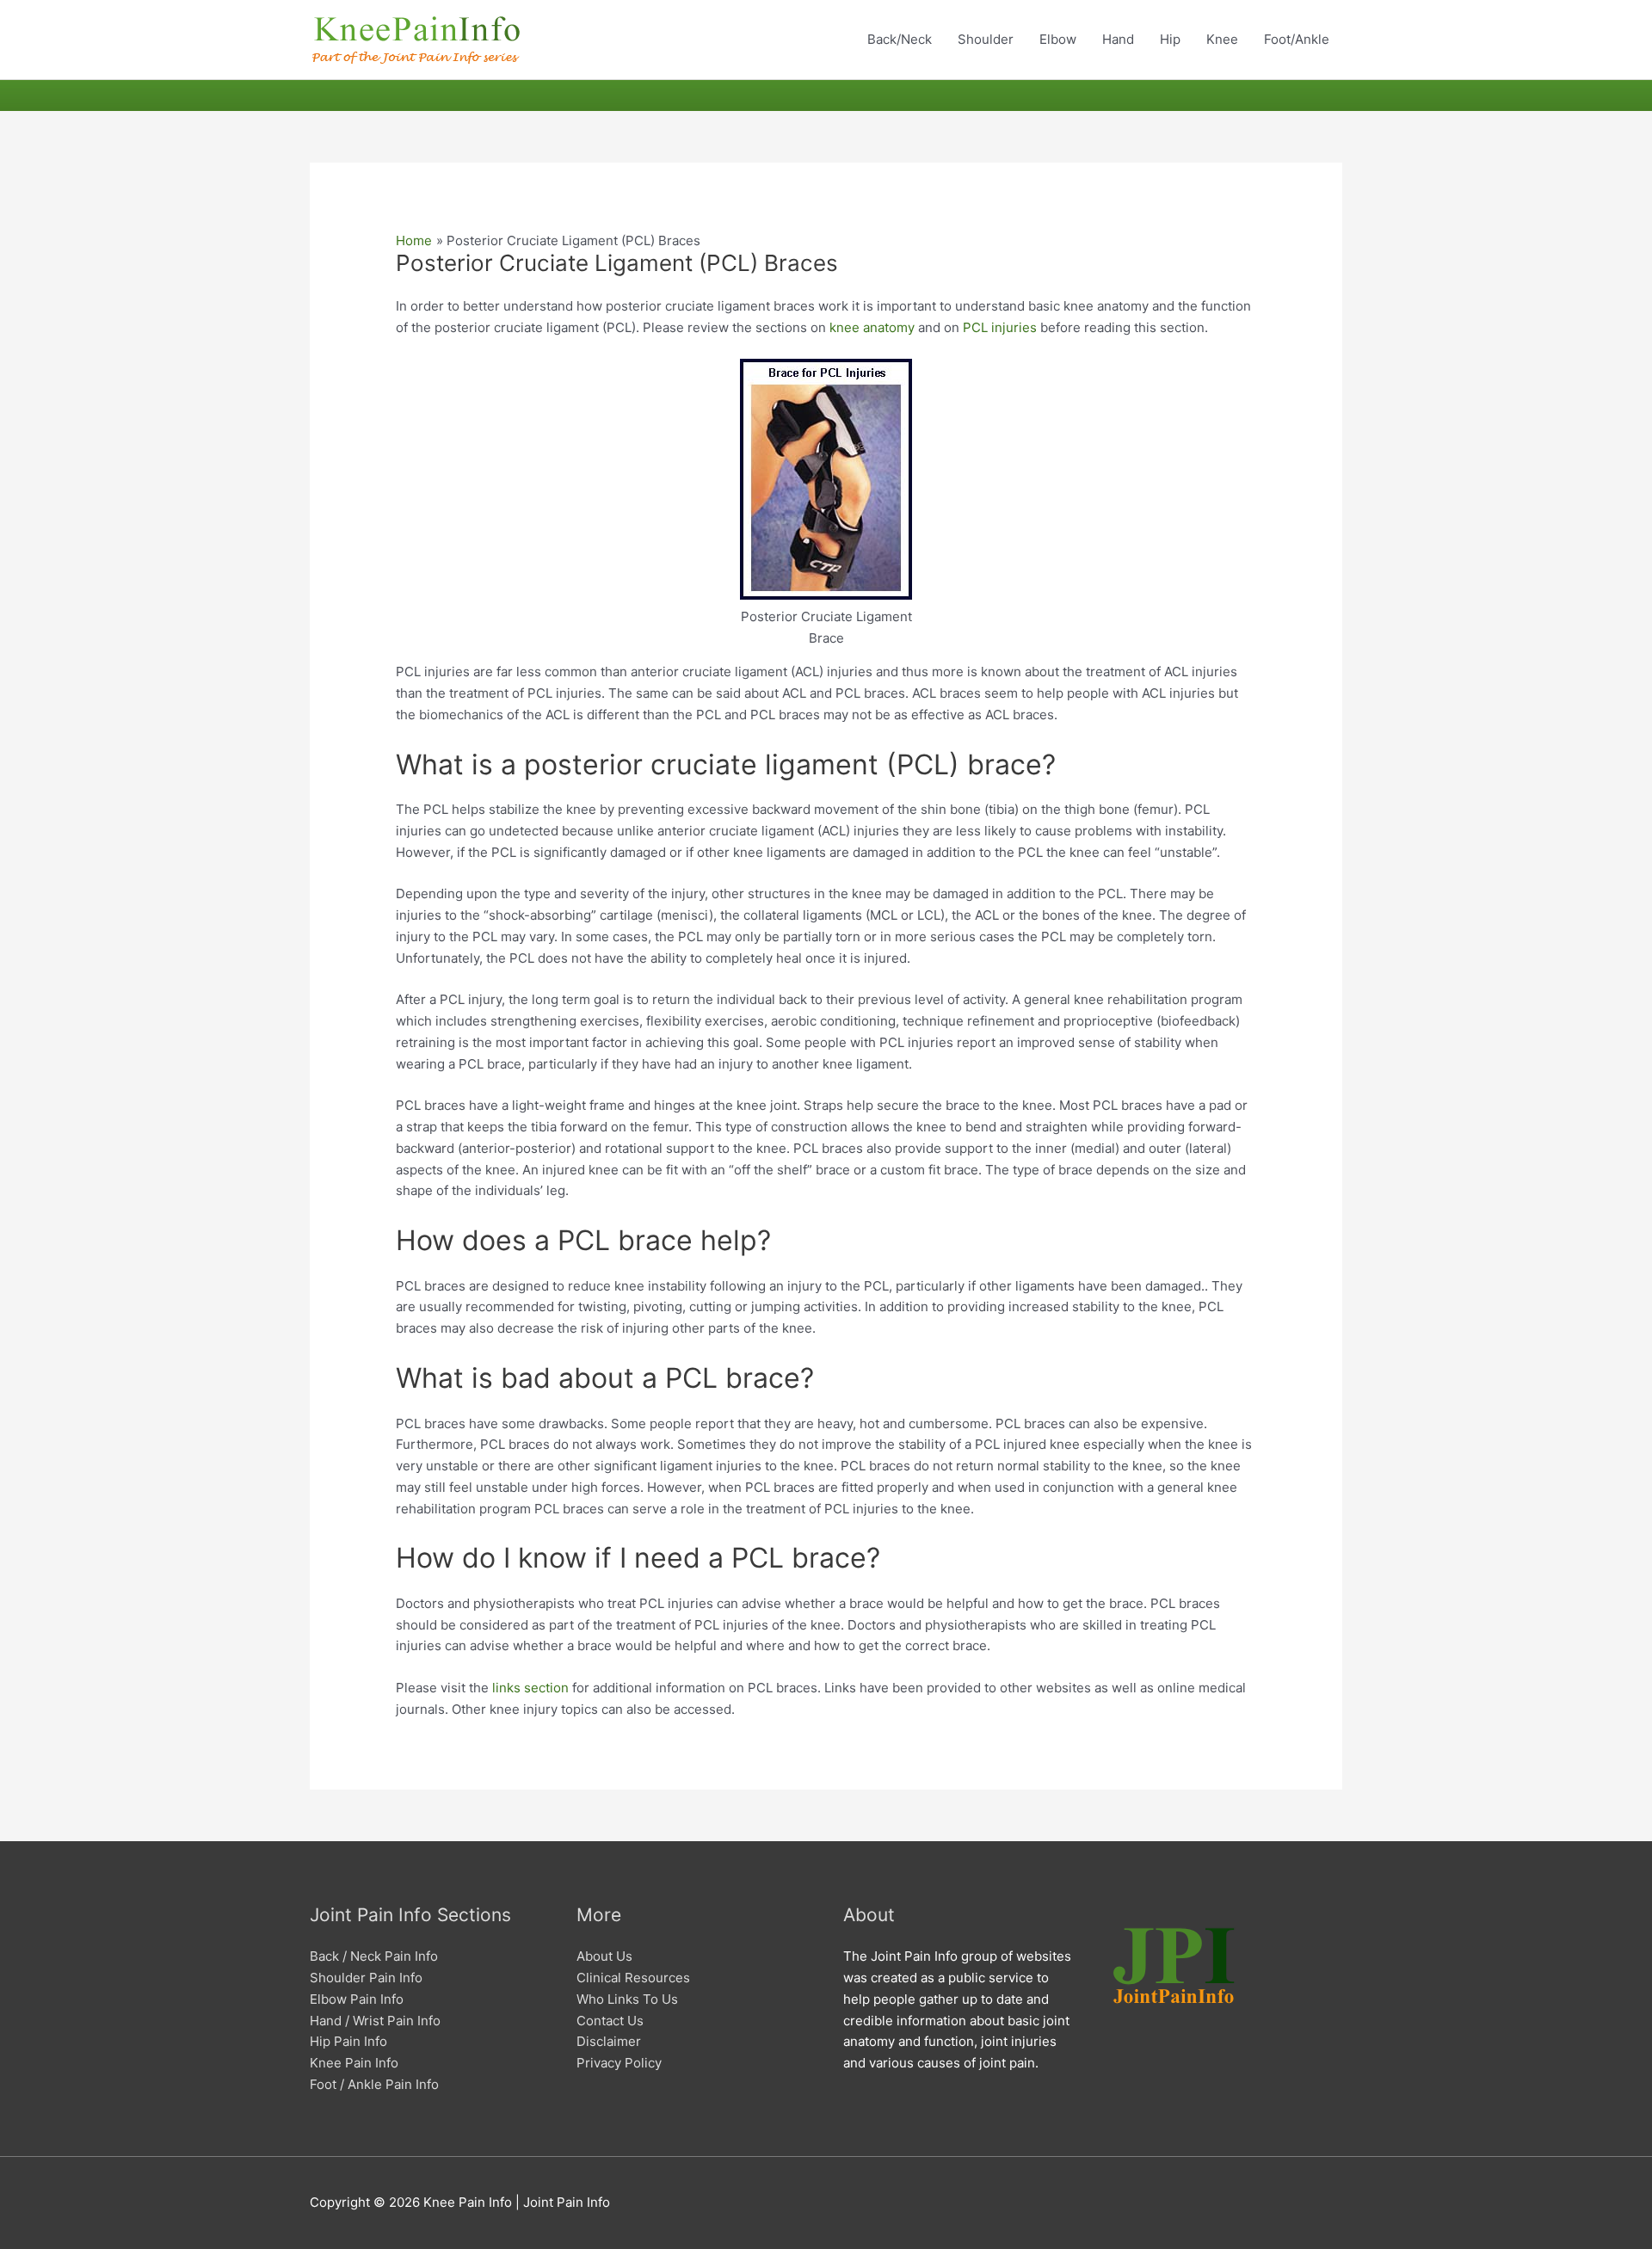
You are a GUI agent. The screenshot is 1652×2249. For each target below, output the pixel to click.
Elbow (1058, 39)
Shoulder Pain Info (366, 1978)
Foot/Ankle (1297, 39)
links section (530, 1688)
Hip (1170, 39)
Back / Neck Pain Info (374, 1956)
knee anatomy (872, 327)
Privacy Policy (619, 2063)
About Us (604, 1956)
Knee (1222, 39)
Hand (1118, 39)
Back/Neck (900, 39)
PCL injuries (1000, 327)
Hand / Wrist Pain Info (375, 2021)
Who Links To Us (627, 1999)
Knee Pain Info (354, 2063)
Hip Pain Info (348, 2041)
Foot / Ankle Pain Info (374, 2084)
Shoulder (986, 39)
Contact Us (610, 2021)
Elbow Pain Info (357, 1999)
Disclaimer (609, 2041)
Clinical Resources (633, 1978)
